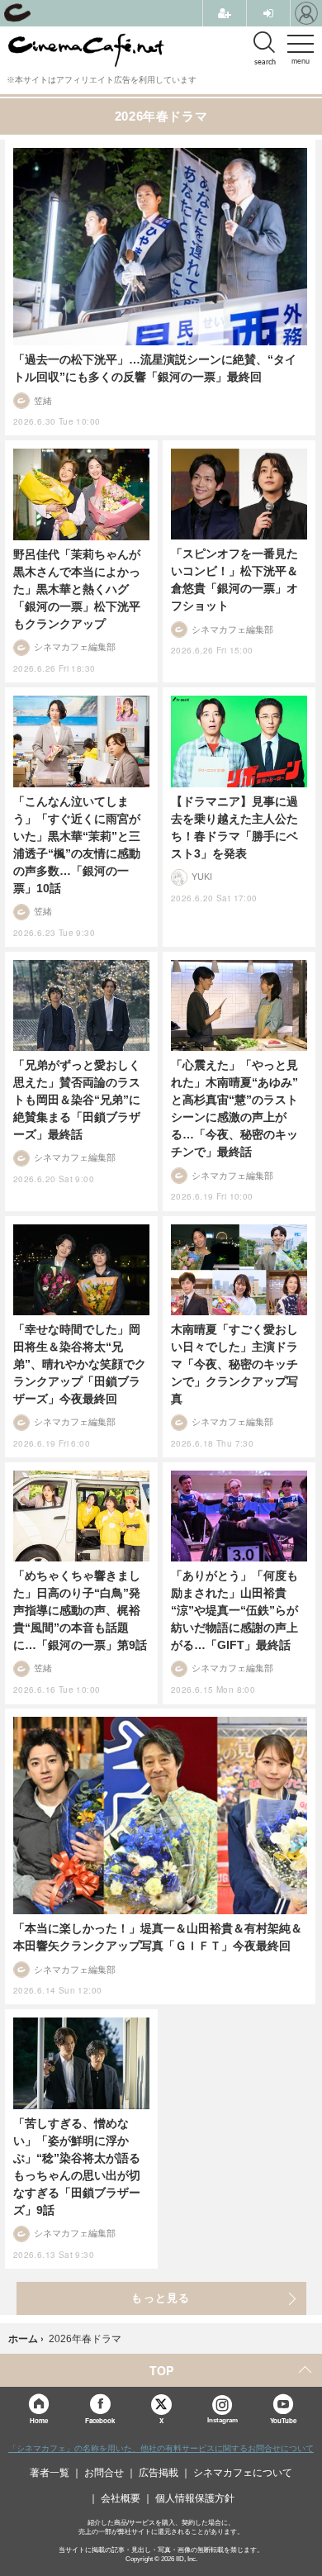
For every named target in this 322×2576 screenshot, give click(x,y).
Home (39, 2420)
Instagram (223, 2420)
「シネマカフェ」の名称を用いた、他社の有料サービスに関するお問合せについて (161, 2448)
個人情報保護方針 (195, 2498)
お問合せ (104, 2473)
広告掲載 (159, 2473)
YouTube (283, 2420)
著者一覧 (50, 2473)
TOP (161, 2370)
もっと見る (161, 2298)
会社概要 (121, 2498)
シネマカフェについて (243, 2473)
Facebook (100, 2420)
